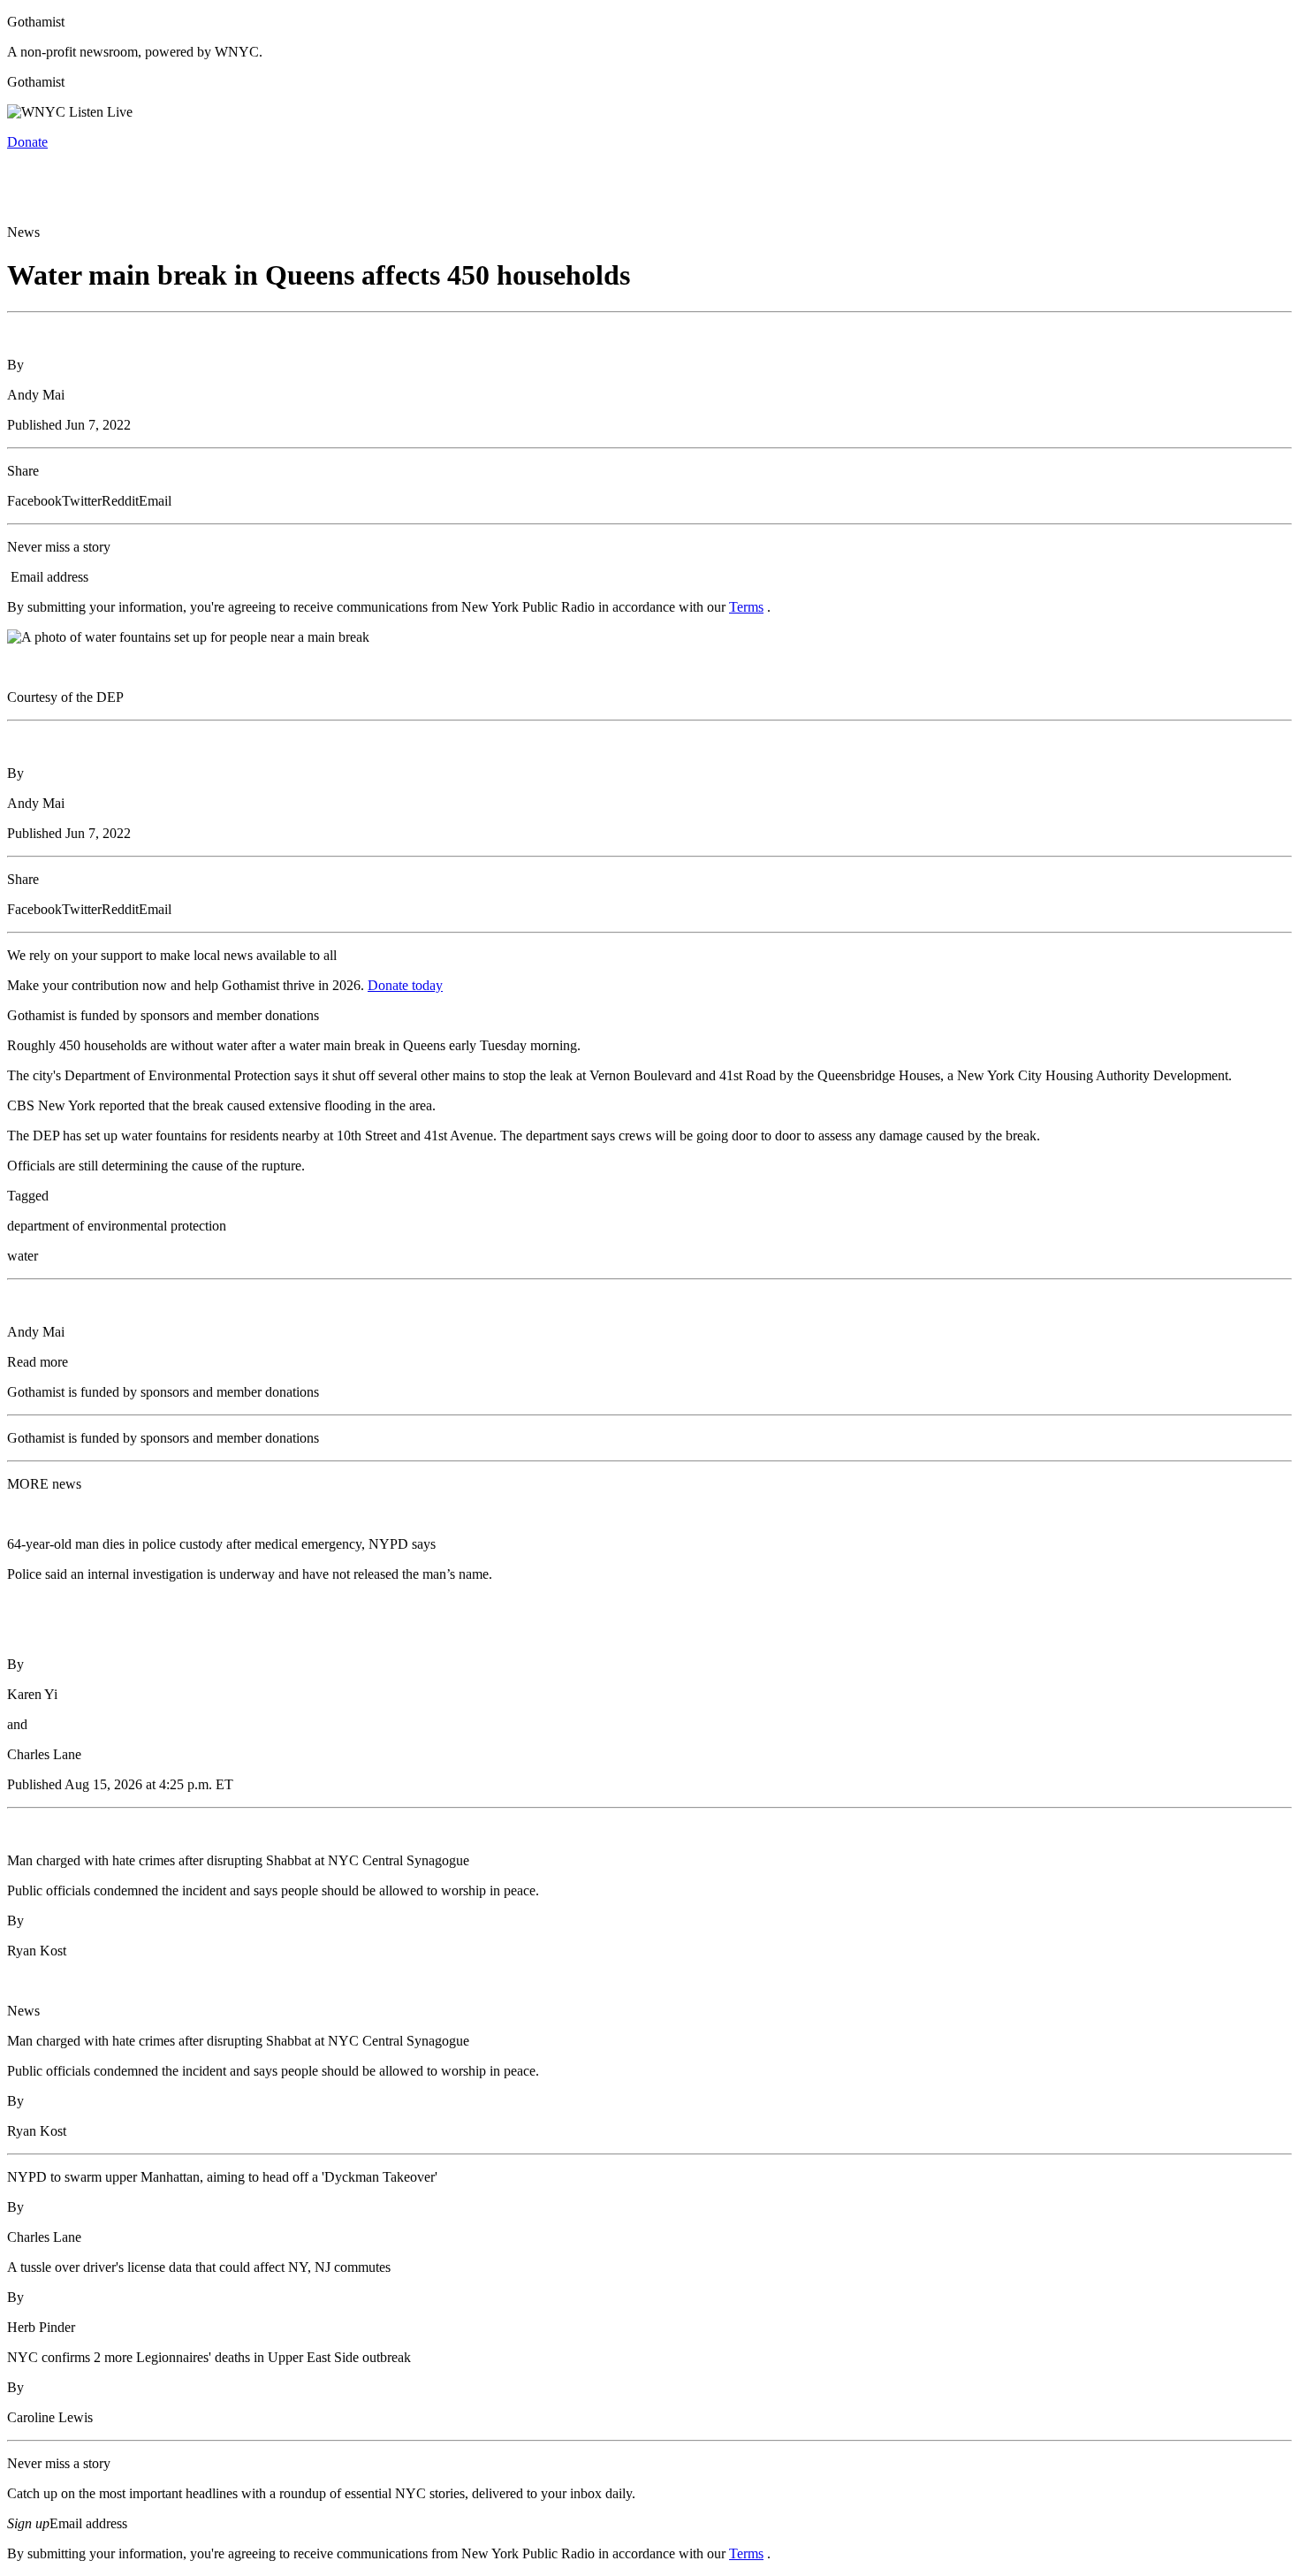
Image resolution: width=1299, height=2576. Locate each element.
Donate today (405, 985)
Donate (27, 142)
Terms (746, 607)
